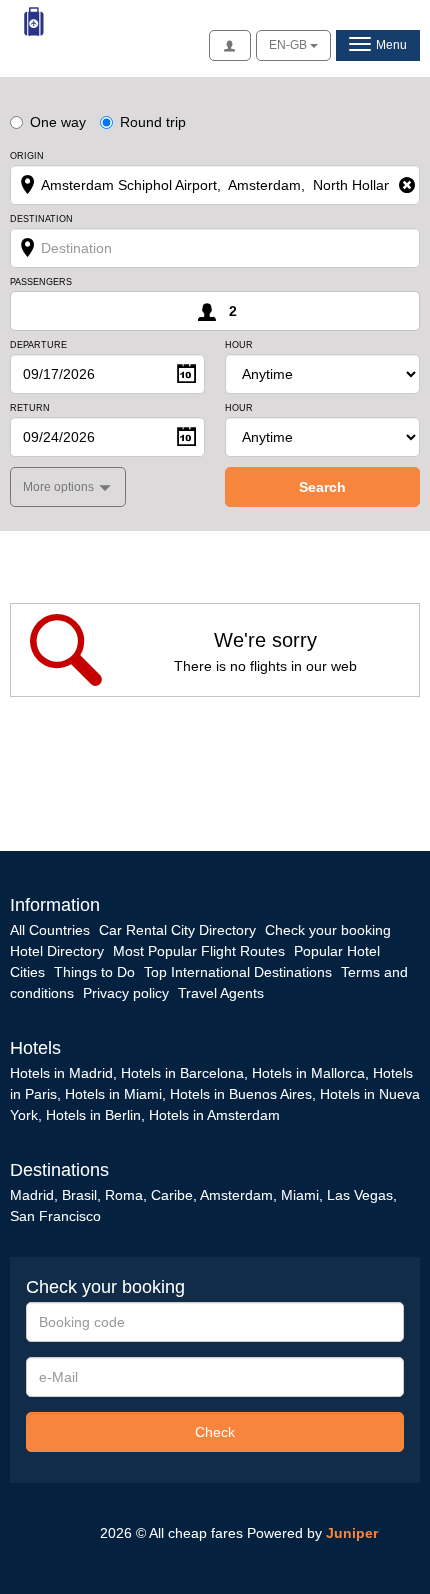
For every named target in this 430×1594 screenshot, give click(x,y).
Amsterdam (236, 1195)
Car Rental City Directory (177, 930)
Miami (298, 1195)
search (322, 487)
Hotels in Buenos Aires (241, 1094)
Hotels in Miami (113, 1094)
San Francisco (55, 1216)
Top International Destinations (238, 972)
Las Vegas (360, 1195)
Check (215, 1432)
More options (60, 487)
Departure (38, 345)
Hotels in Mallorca (308, 1073)
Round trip (153, 122)
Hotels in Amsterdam (214, 1115)
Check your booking (328, 930)
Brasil (79, 1195)
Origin (27, 156)
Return (30, 408)
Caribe (172, 1195)
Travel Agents (221, 993)
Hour (239, 345)
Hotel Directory (57, 951)
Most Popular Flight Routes (199, 951)
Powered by (312, 1533)
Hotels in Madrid (61, 1073)
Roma (124, 1195)
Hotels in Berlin (93, 1115)
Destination (41, 219)
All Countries (50, 930)
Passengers (41, 282)
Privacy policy (126, 993)
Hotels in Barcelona (182, 1073)
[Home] (34, 21)
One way (58, 122)
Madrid (32, 1195)
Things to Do (94, 972)
